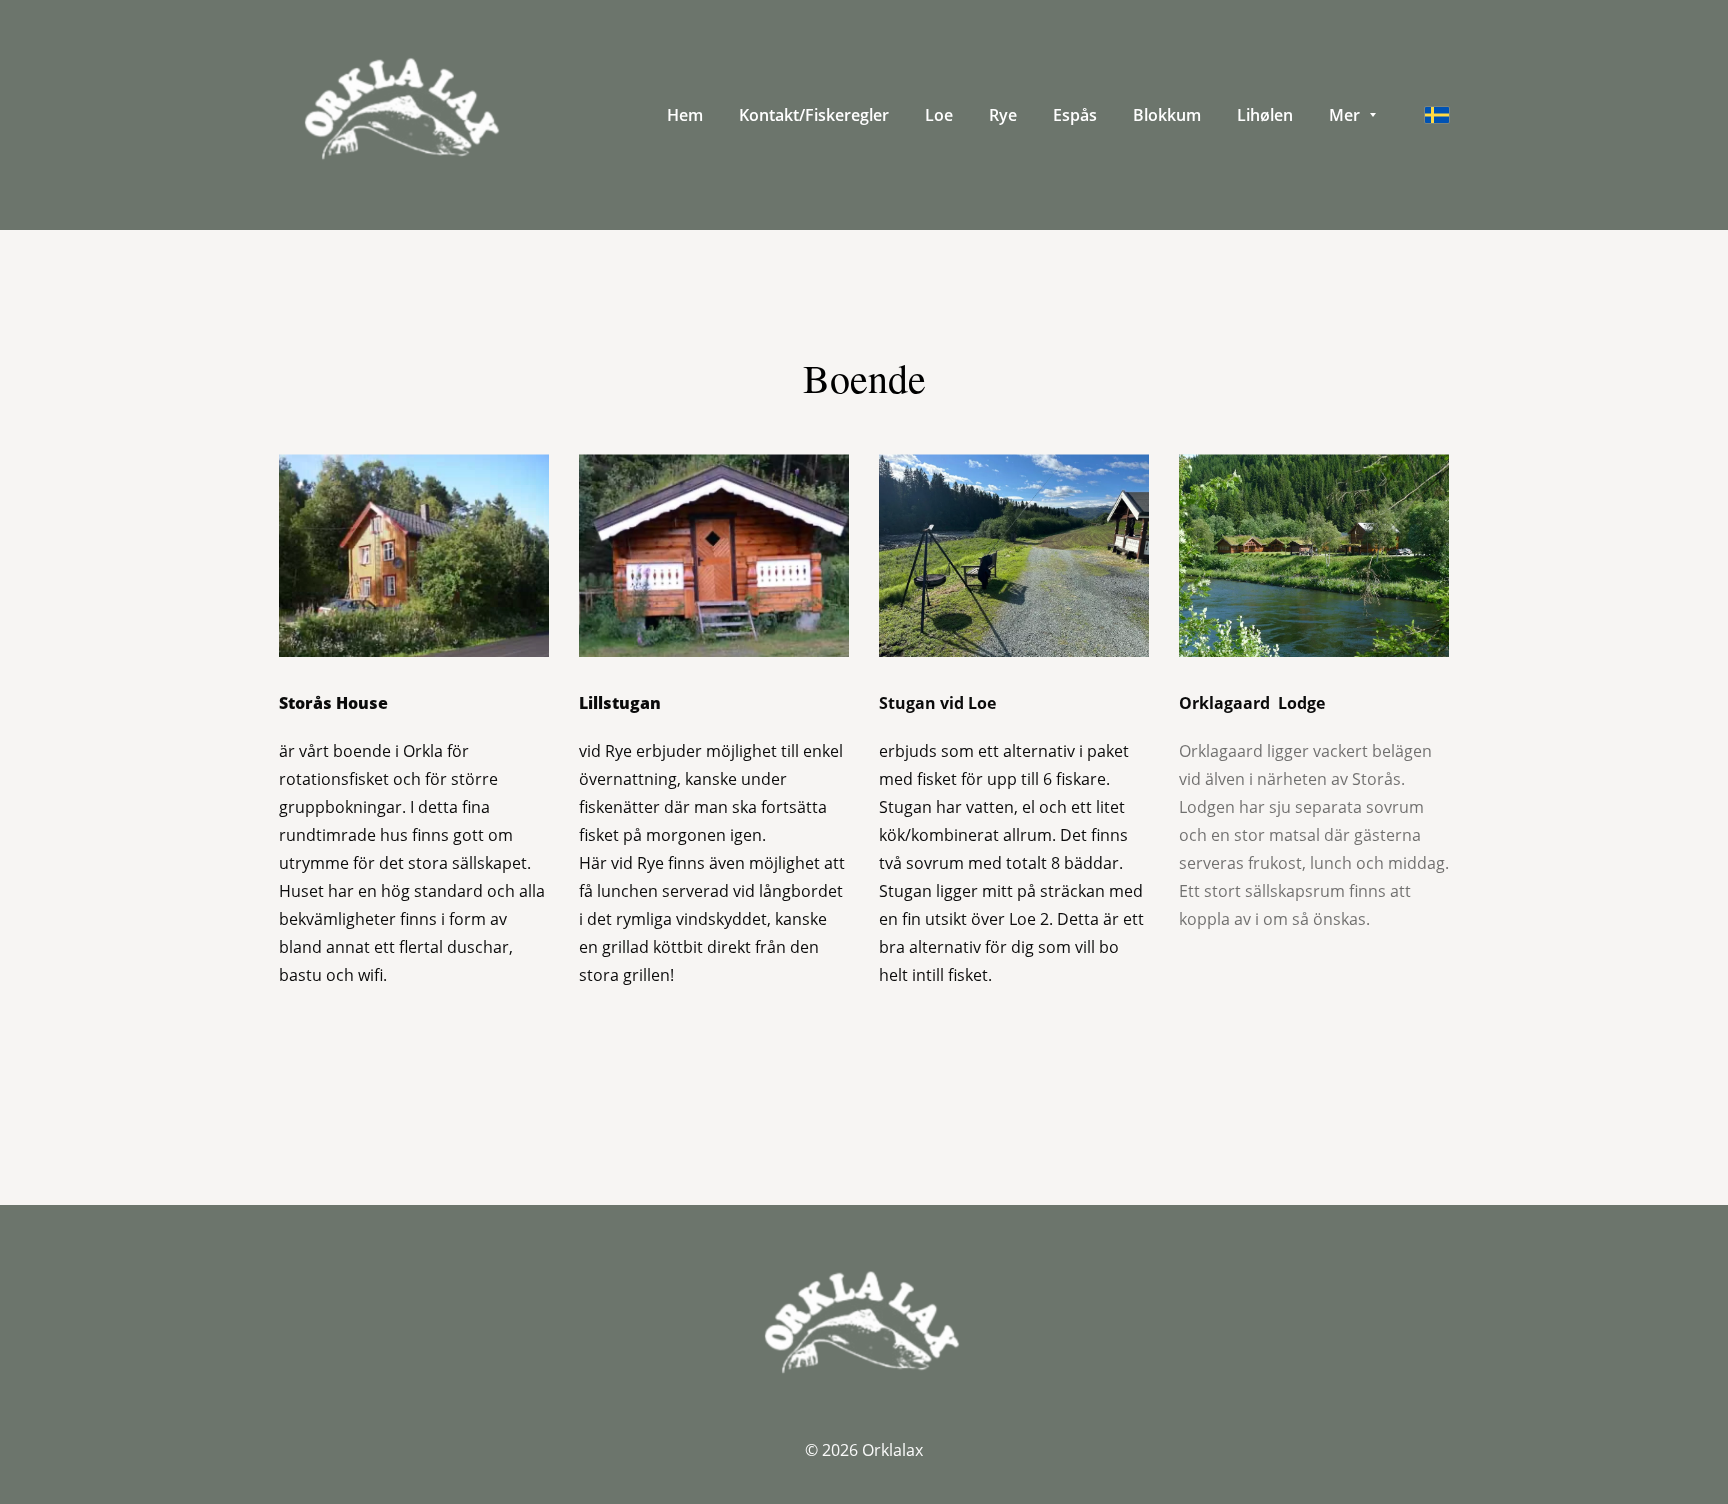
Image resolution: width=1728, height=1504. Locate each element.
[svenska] (1437, 115)
